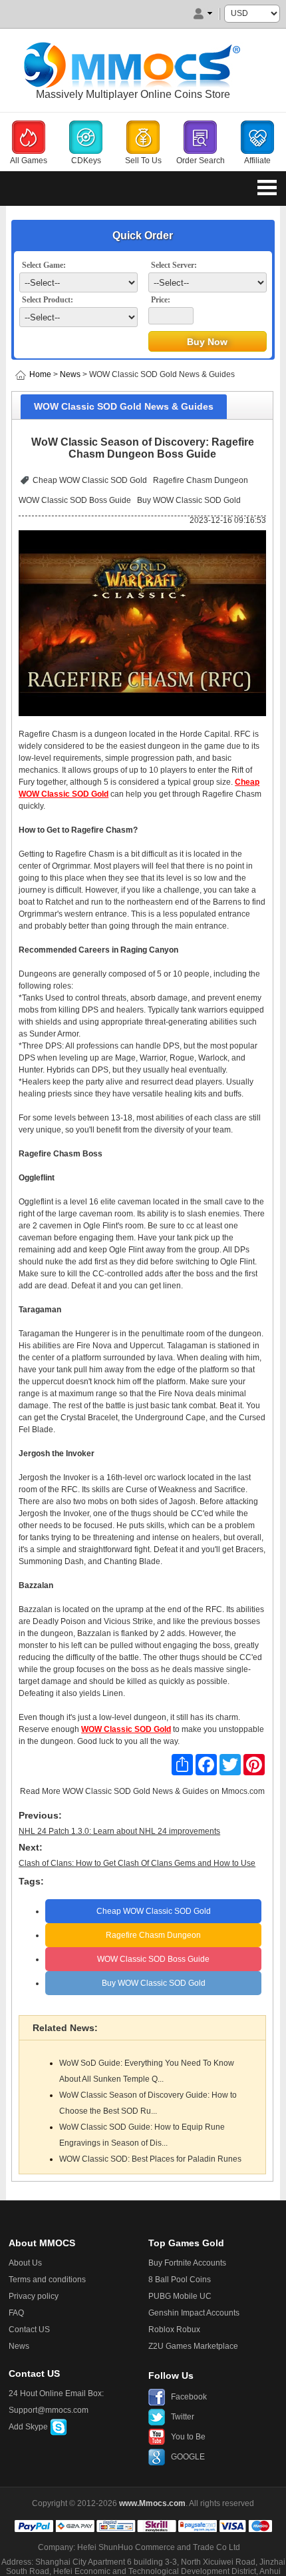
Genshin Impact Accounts (194, 2313)
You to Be (188, 2437)
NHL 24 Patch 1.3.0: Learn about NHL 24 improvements (119, 1831)
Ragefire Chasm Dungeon (201, 480)
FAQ (16, 2313)
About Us (25, 2263)
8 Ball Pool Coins (180, 2280)
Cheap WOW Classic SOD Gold (90, 480)
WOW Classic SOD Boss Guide (75, 500)
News (70, 374)
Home (40, 374)
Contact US (29, 2330)
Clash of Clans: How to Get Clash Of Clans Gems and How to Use (137, 1863)
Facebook (189, 2397)
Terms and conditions (47, 2280)
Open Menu (267, 187)
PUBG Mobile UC (180, 2296)
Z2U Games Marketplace (193, 2346)
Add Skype (29, 2427)
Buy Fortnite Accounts (187, 2263)
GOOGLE (188, 2457)
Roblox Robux (174, 2330)
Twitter (183, 2417)
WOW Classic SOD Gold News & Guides (135, 1791)
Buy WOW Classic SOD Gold (189, 500)
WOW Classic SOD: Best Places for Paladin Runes (150, 2159)
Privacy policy (34, 2296)
